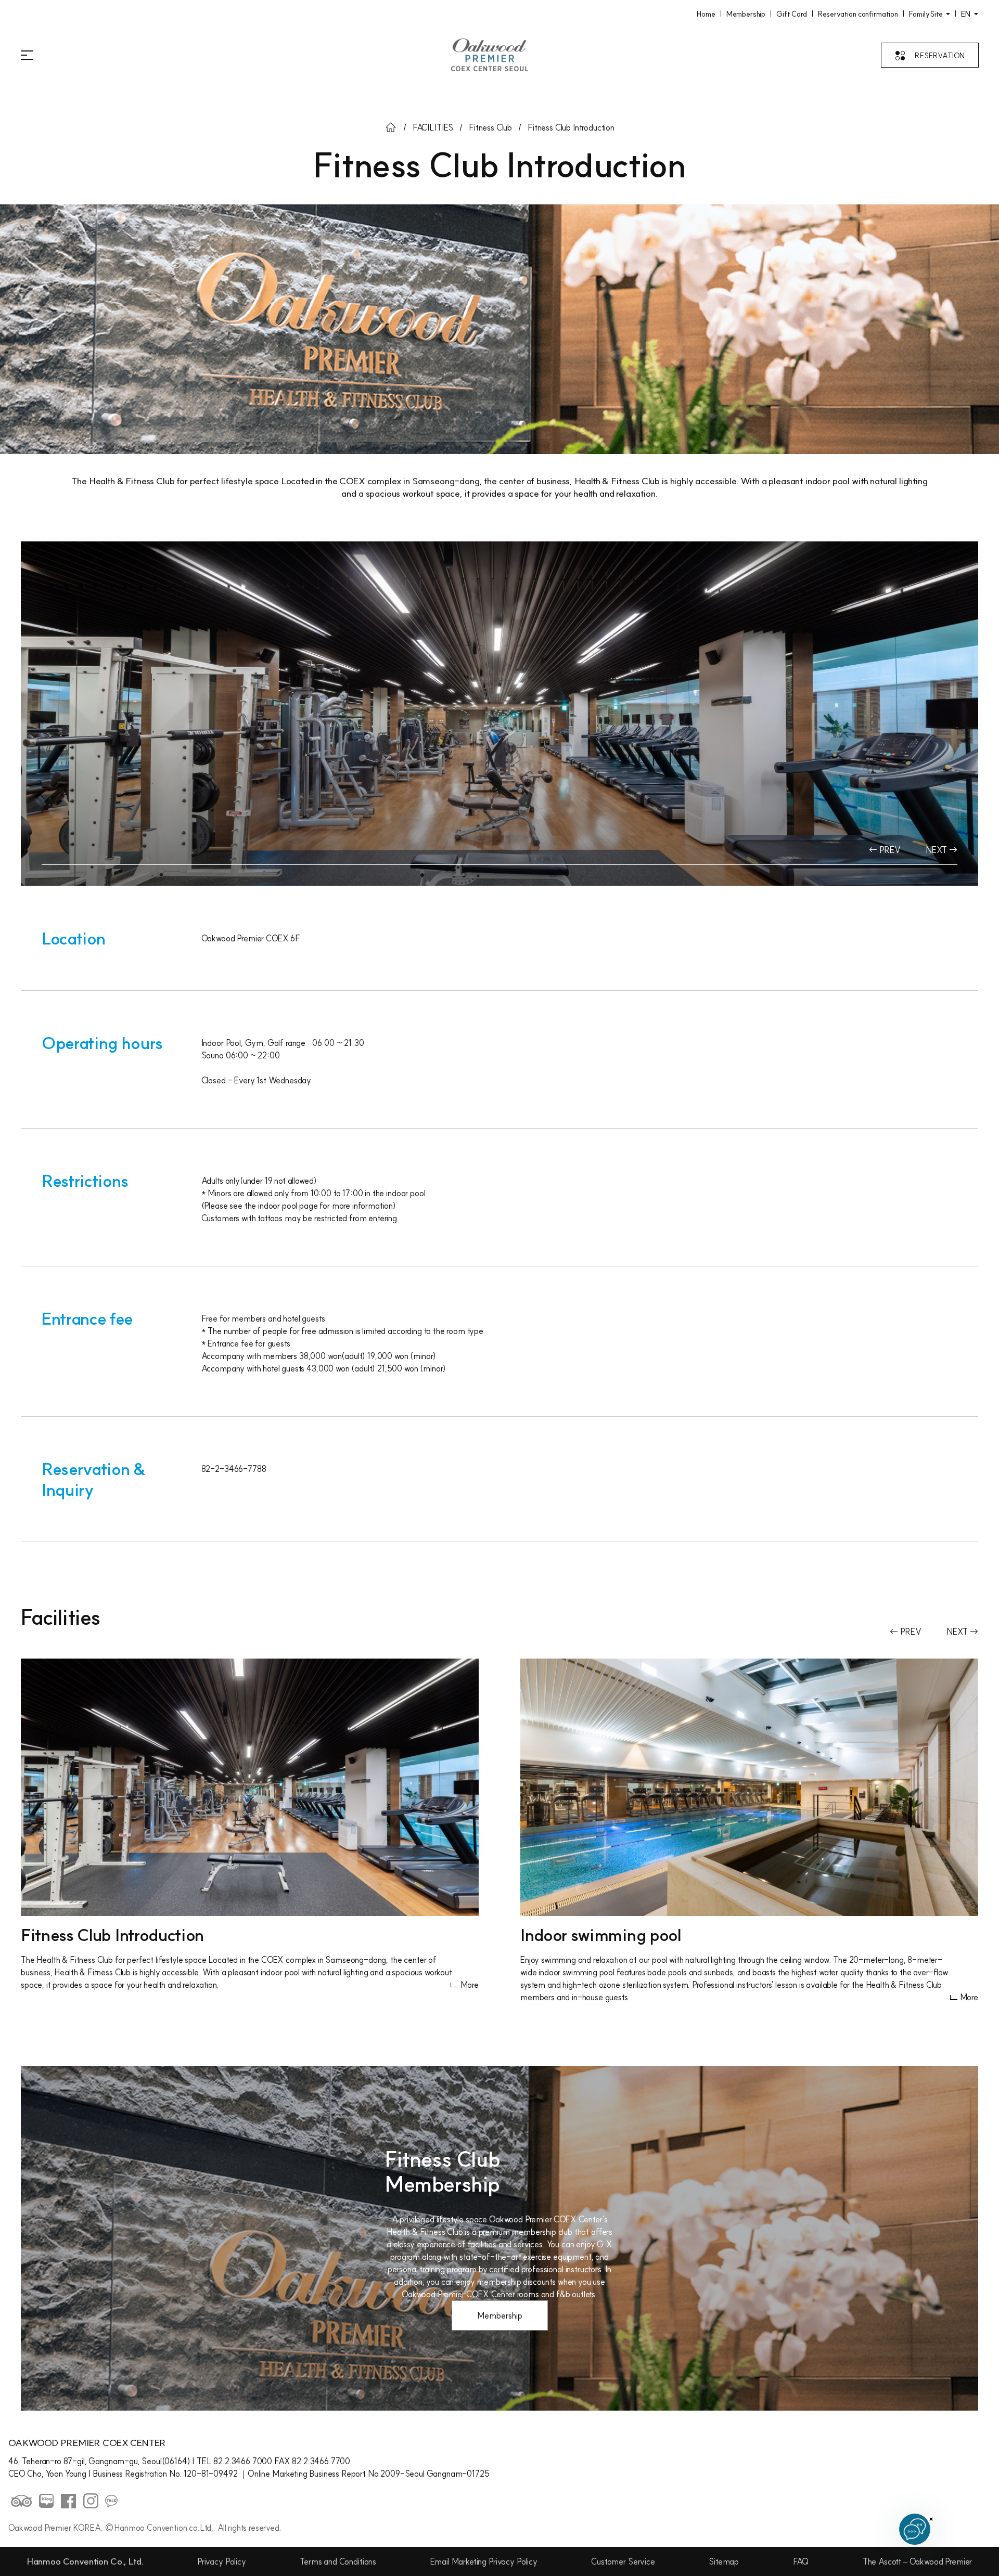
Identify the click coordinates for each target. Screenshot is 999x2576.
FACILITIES (433, 127)
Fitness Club (490, 127)
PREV (889, 850)
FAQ (801, 2561)
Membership (746, 14)
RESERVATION (940, 56)
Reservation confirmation (858, 14)
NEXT (937, 850)
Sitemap (724, 2561)
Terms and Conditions (338, 2561)
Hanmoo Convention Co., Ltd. (85, 2561)
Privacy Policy (222, 2561)
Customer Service (623, 2561)
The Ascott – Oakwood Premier (918, 2561)
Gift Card (792, 14)
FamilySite (927, 14)
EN (966, 14)
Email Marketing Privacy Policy (484, 2561)
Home (706, 14)
